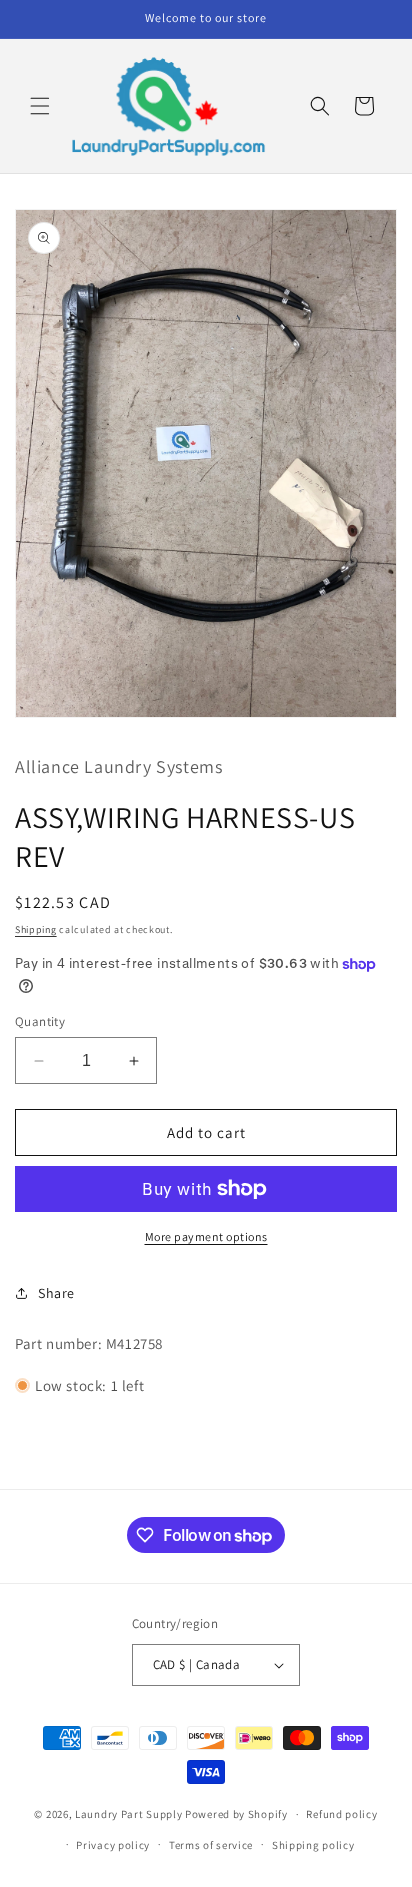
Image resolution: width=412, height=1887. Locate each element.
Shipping (36, 929)
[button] (40, 106)
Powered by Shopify (236, 1814)
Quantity (40, 1021)
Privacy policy (113, 1845)
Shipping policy (313, 1845)
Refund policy (341, 1814)
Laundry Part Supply (130, 1814)
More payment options (206, 1236)
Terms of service (211, 1845)
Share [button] (56, 1293)
